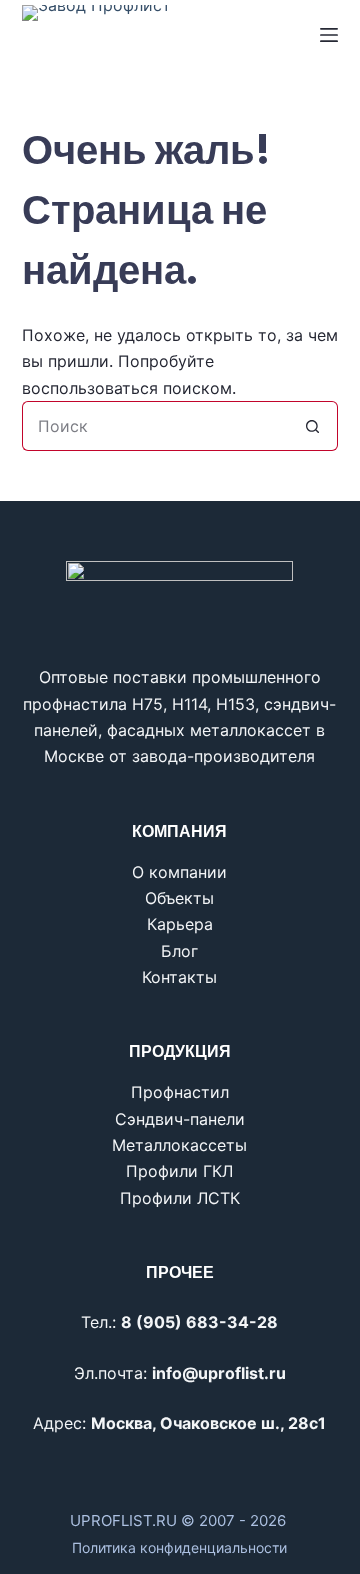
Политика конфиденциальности (179, 1547)
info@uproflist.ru (219, 1373)
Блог (179, 951)
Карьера (180, 924)
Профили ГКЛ (179, 1171)
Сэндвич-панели (180, 1119)
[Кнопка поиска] (313, 426)
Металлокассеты (179, 1145)
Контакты (179, 977)
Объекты (179, 898)
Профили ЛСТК (180, 1198)
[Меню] (329, 35)
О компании (179, 872)
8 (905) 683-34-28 (199, 1322)
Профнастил (180, 1092)
